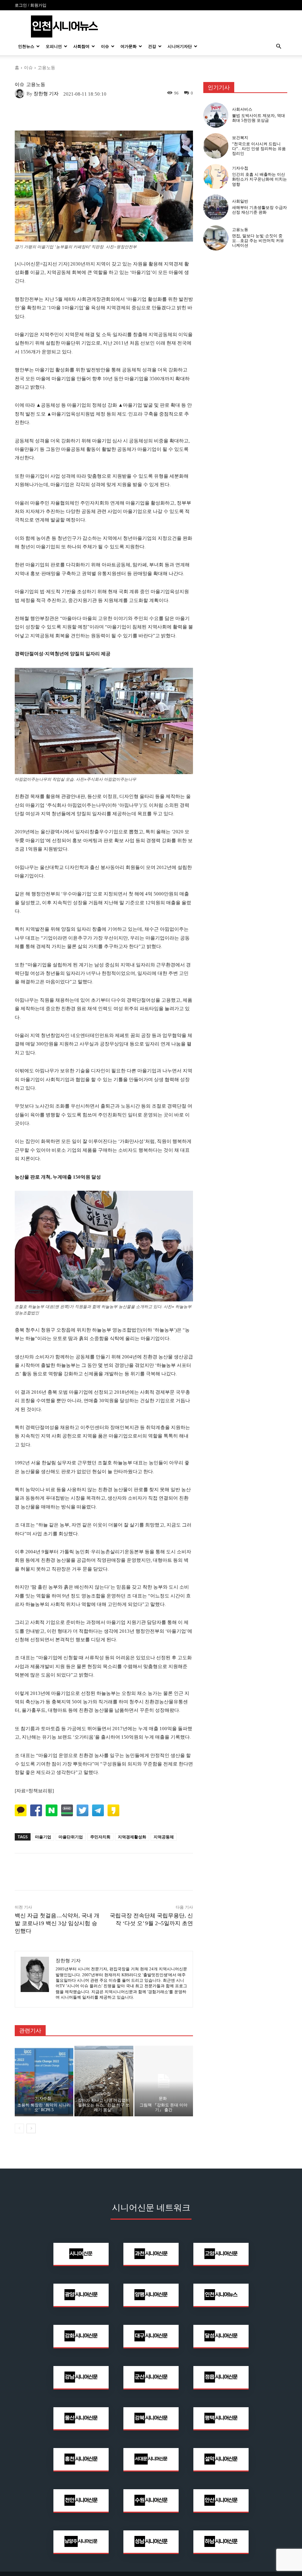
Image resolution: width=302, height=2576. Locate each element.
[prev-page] (19, 2128)
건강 (152, 46)
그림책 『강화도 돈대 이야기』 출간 (164, 2107)
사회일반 (240, 201)
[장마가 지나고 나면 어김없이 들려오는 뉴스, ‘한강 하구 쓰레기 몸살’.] (104, 2081)
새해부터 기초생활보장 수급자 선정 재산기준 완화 (259, 210)
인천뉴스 (26, 46)
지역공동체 (164, 1837)
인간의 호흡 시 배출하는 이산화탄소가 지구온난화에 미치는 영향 (259, 179)
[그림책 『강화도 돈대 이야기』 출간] (164, 2081)
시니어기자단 (180, 46)
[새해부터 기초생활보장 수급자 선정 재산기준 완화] (216, 207)
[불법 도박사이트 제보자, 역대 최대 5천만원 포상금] (216, 115)
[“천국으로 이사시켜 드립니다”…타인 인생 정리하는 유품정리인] (216, 146)
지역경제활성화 (132, 1837)
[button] (278, 47)
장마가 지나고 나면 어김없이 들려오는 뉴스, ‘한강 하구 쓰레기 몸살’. (104, 2105)
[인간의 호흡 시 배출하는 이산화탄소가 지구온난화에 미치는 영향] (216, 177)
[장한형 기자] (21, 93)
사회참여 (81, 46)
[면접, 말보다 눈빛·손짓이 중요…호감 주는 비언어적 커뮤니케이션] (216, 238)
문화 (163, 2098)
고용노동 (46, 67)
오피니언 (54, 46)
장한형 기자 (46, 94)
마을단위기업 (71, 1837)
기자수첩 (43, 2098)
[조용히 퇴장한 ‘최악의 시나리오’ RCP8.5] (44, 2081)
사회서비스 (242, 109)
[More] (155, 115)
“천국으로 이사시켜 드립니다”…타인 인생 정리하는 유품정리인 (259, 149)
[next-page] (31, 2128)
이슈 (105, 46)
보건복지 (240, 138)
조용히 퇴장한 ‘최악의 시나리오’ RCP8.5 (44, 2107)
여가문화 (129, 46)
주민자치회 (100, 1837)
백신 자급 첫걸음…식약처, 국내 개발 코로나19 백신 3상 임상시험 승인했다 (57, 1923)
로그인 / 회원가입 (31, 5)
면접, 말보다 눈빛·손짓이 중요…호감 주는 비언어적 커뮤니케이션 (258, 241)
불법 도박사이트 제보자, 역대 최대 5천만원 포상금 (259, 118)
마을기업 (43, 1837)
